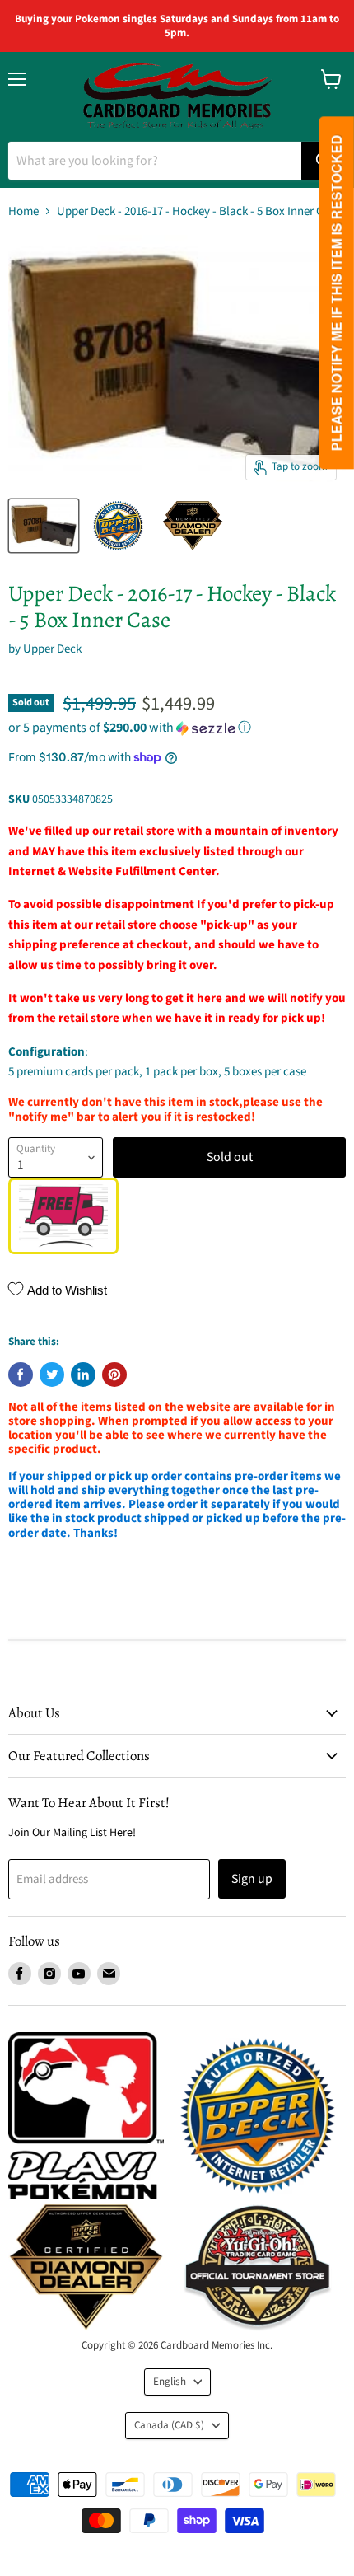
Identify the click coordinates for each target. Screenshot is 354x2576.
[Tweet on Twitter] (52, 1375)
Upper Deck (52, 649)
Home (23, 211)
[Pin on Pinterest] (114, 1375)
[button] (177, 728)
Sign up (252, 1879)
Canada (169, 2425)
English (170, 2382)
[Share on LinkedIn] (83, 1375)
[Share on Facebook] (21, 1375)
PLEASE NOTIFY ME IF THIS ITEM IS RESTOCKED (336, 293)
